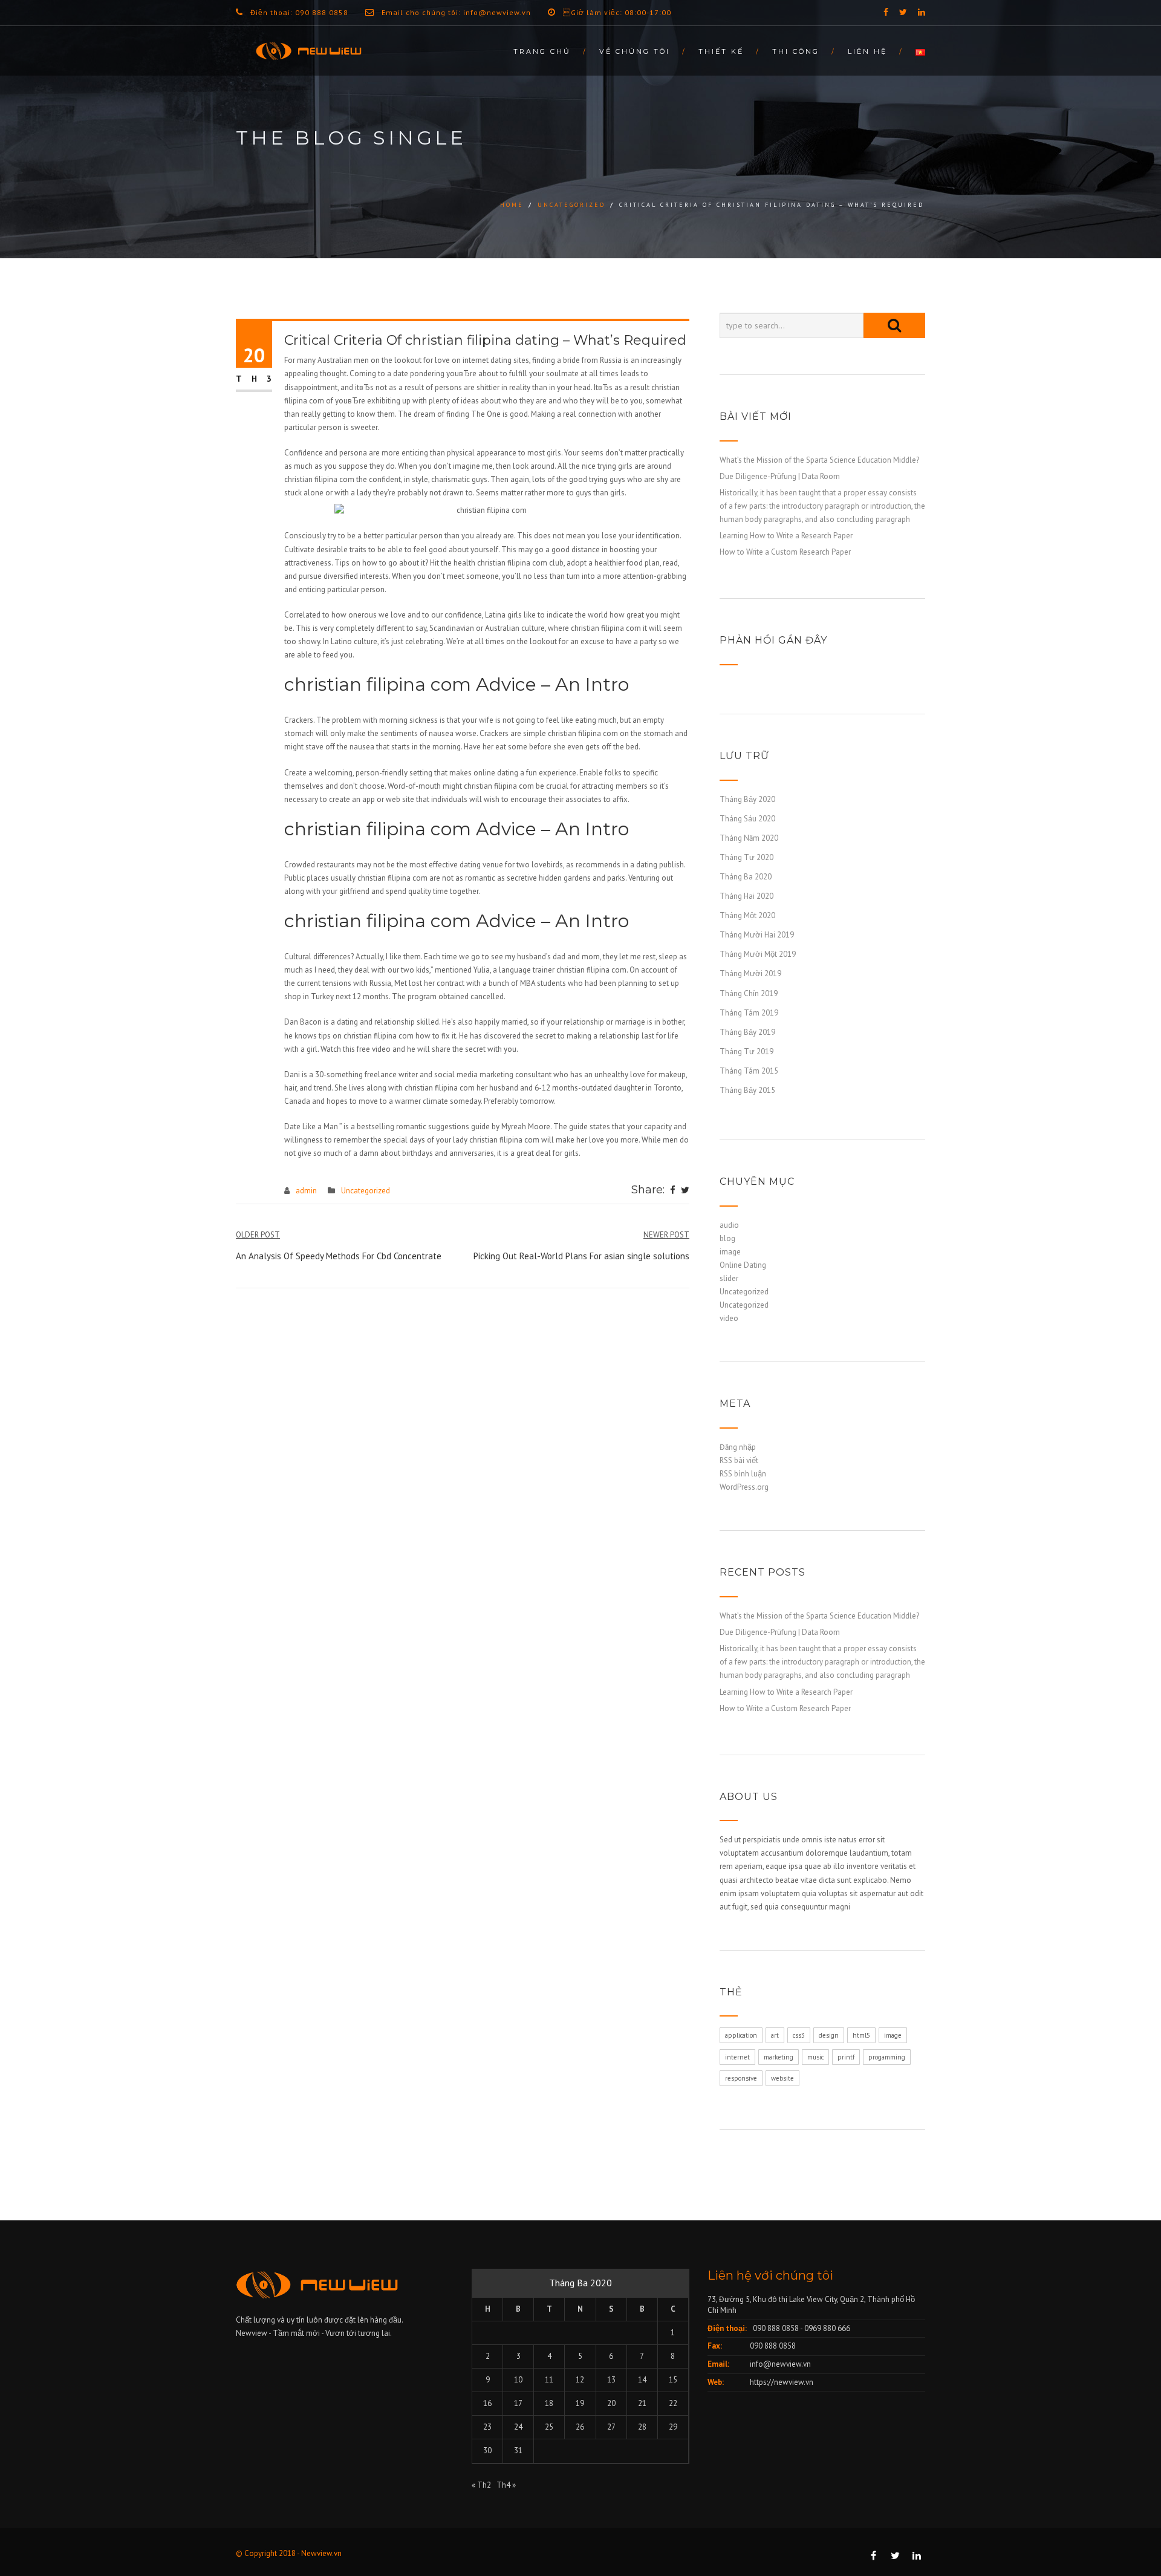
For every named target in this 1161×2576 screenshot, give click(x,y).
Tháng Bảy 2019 (747, 1032)
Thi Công (796, 51)
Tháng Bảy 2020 (747, 799)
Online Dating (743, 1265)
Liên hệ (867, 51)
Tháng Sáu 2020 (747, 819)
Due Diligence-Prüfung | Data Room (780, 476)
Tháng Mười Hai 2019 (757, 935)
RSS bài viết (739, 1460)
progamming (887, 2057)
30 (487, 2450)
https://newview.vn (782, 2382)
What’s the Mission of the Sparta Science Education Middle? (819, 460)
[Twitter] (685, 1191)
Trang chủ (542, 51)
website (782, 2078)
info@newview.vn (780, 2364)
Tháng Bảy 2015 (747, 1090)
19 (580, 2403)
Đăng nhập (738, 1447)
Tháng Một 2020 (747, 915)
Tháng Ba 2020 (746, 877)
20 (611, 2403)
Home (512, 205)
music (815, 2057)
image (730, 1252)
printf (846, 2057)
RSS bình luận (743, 1474)
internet (737, 2057)
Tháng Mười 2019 (750, 973)
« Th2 (481, 2485)
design (829, 2035)
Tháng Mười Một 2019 (758, 954)
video (729, 1318)
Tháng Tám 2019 (749, 1013)
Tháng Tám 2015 (749, 1071)
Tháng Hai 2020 (746, 896)
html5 (861, 2035)
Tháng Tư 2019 (746, 1052)
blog (727, 1238)
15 (673, 2380)
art (775, 2035)
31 (518, 2450)
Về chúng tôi (635, 51)
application (741, 2035)
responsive (741, 2078)
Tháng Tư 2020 (746, 857)
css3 (799, 2035)
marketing (779, 2057)
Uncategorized (571, 205)
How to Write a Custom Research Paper (785, 552)
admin (306, 1191)
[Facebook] (673, 1191)
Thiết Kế (721, 51)
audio (729, 1225)
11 (549, 2380)
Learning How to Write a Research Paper (786, 536)
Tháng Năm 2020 (749, 838)
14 (642, 2380)
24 (518, 2427)
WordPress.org (744, 1487)
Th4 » (506, 2485)
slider (729, 1278)
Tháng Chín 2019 (749, 993)
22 (673, 2403)
